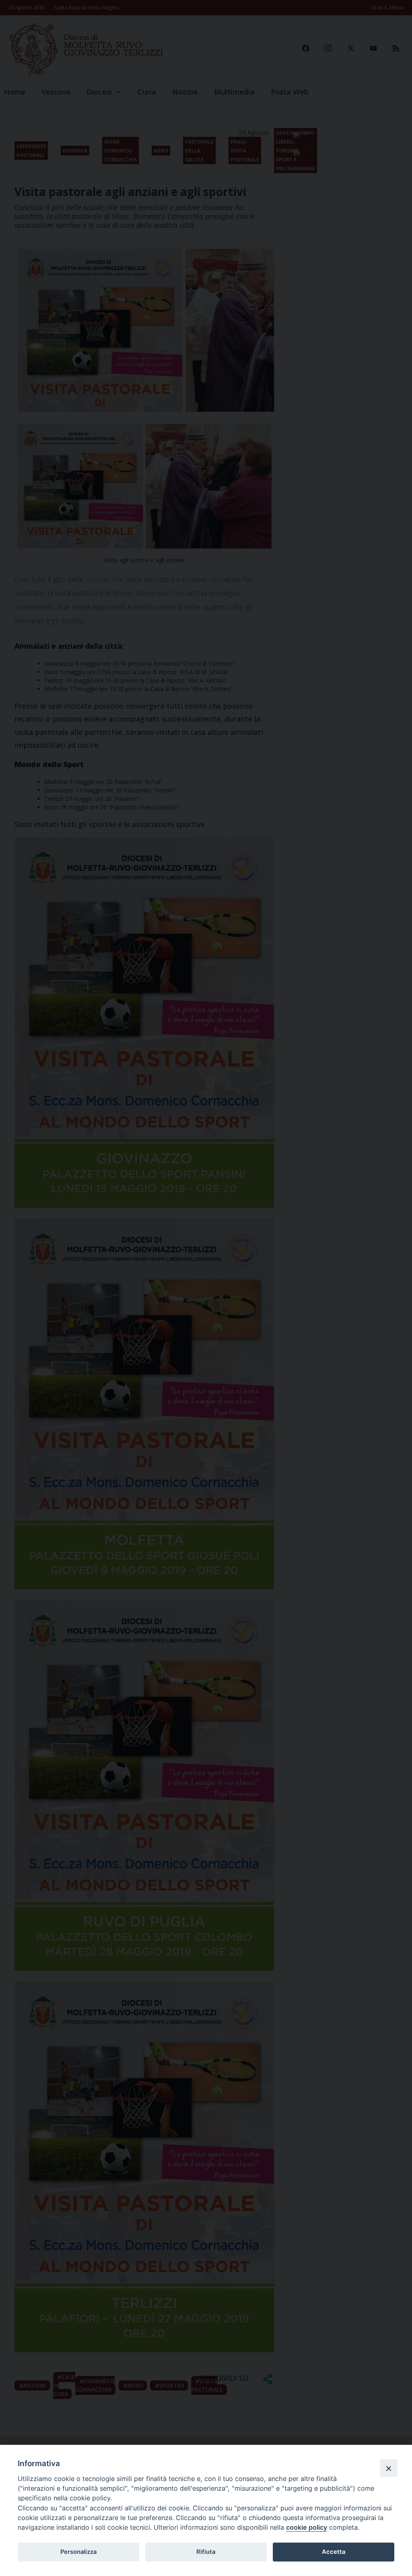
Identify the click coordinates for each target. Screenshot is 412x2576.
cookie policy (307, 2527)
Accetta (334, 2552)
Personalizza (78, 2552)
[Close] (389, 2468)
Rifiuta (206, 2552)
